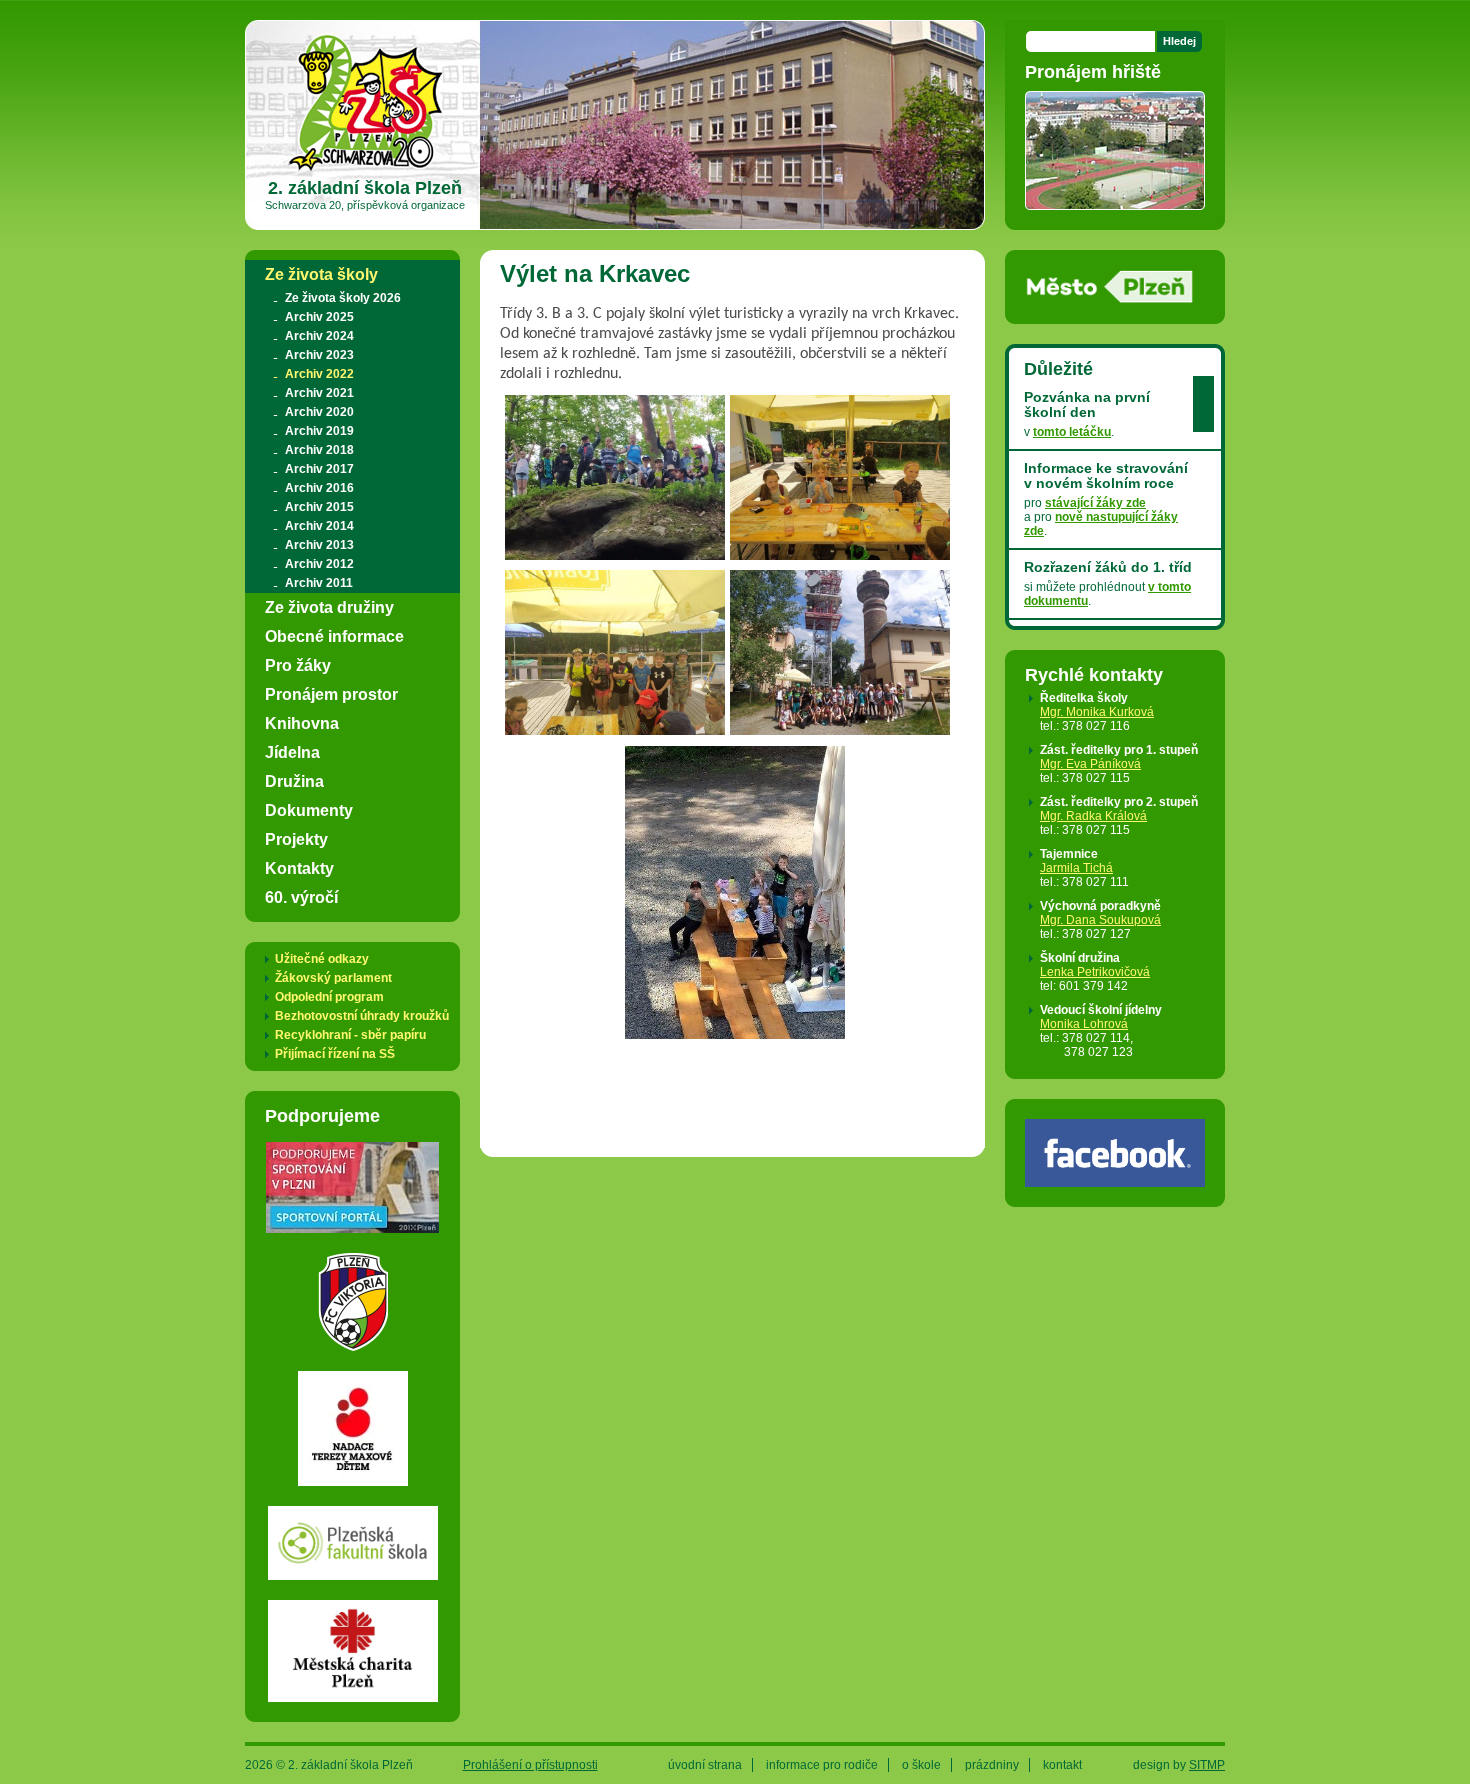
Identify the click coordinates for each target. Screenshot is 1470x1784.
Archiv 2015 (319, 507)
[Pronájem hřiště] (1115, 203)
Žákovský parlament (333, 978)
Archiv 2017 (319, 469)
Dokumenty (309, 810)
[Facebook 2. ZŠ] (1115, 1180)
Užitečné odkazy (322, 959)
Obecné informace (334, 636)
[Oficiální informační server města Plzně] (1110, 297)
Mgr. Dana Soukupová (1100, 920)
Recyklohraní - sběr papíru (350, 1035)
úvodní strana (705, 1765)
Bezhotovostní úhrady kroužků (362, 1016)
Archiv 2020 (319, 412)
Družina (294, 781)
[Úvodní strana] (365, 170)
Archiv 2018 (319, 450)
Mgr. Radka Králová (1093, 816)
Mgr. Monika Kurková (1097, 712)
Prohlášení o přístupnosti (530, 1765)
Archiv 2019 (319, 431)
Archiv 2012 (319, 564)
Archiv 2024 (319, 336)
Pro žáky (298, 665)
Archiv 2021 (319, 393)
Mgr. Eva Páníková (1090, 764)
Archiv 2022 (319, 374)
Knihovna (302, 723)
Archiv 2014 (319, 526)
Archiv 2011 (319, 583)
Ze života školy (321, 274)
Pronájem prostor (331, 694)
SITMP (1207, 1765)
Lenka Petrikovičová (1095, 972)
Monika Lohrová (1084, 1024)
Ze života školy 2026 (343, 298)
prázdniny (992, 1765)
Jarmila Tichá (1076, 868)
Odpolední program (329, 997)
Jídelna (292, 752)
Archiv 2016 (319, 488)
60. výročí (301, 897)
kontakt (1062, 1765)
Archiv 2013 (319, 545)
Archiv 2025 (319, 317)
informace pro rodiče (822, 1765)
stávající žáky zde (1095, 503)
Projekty (296, 839)
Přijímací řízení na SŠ (335, 1054)
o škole (921, 1765)
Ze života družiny (329, 607)
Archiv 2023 (319, 355)
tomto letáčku (1072, 432)
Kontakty (299, 868)
